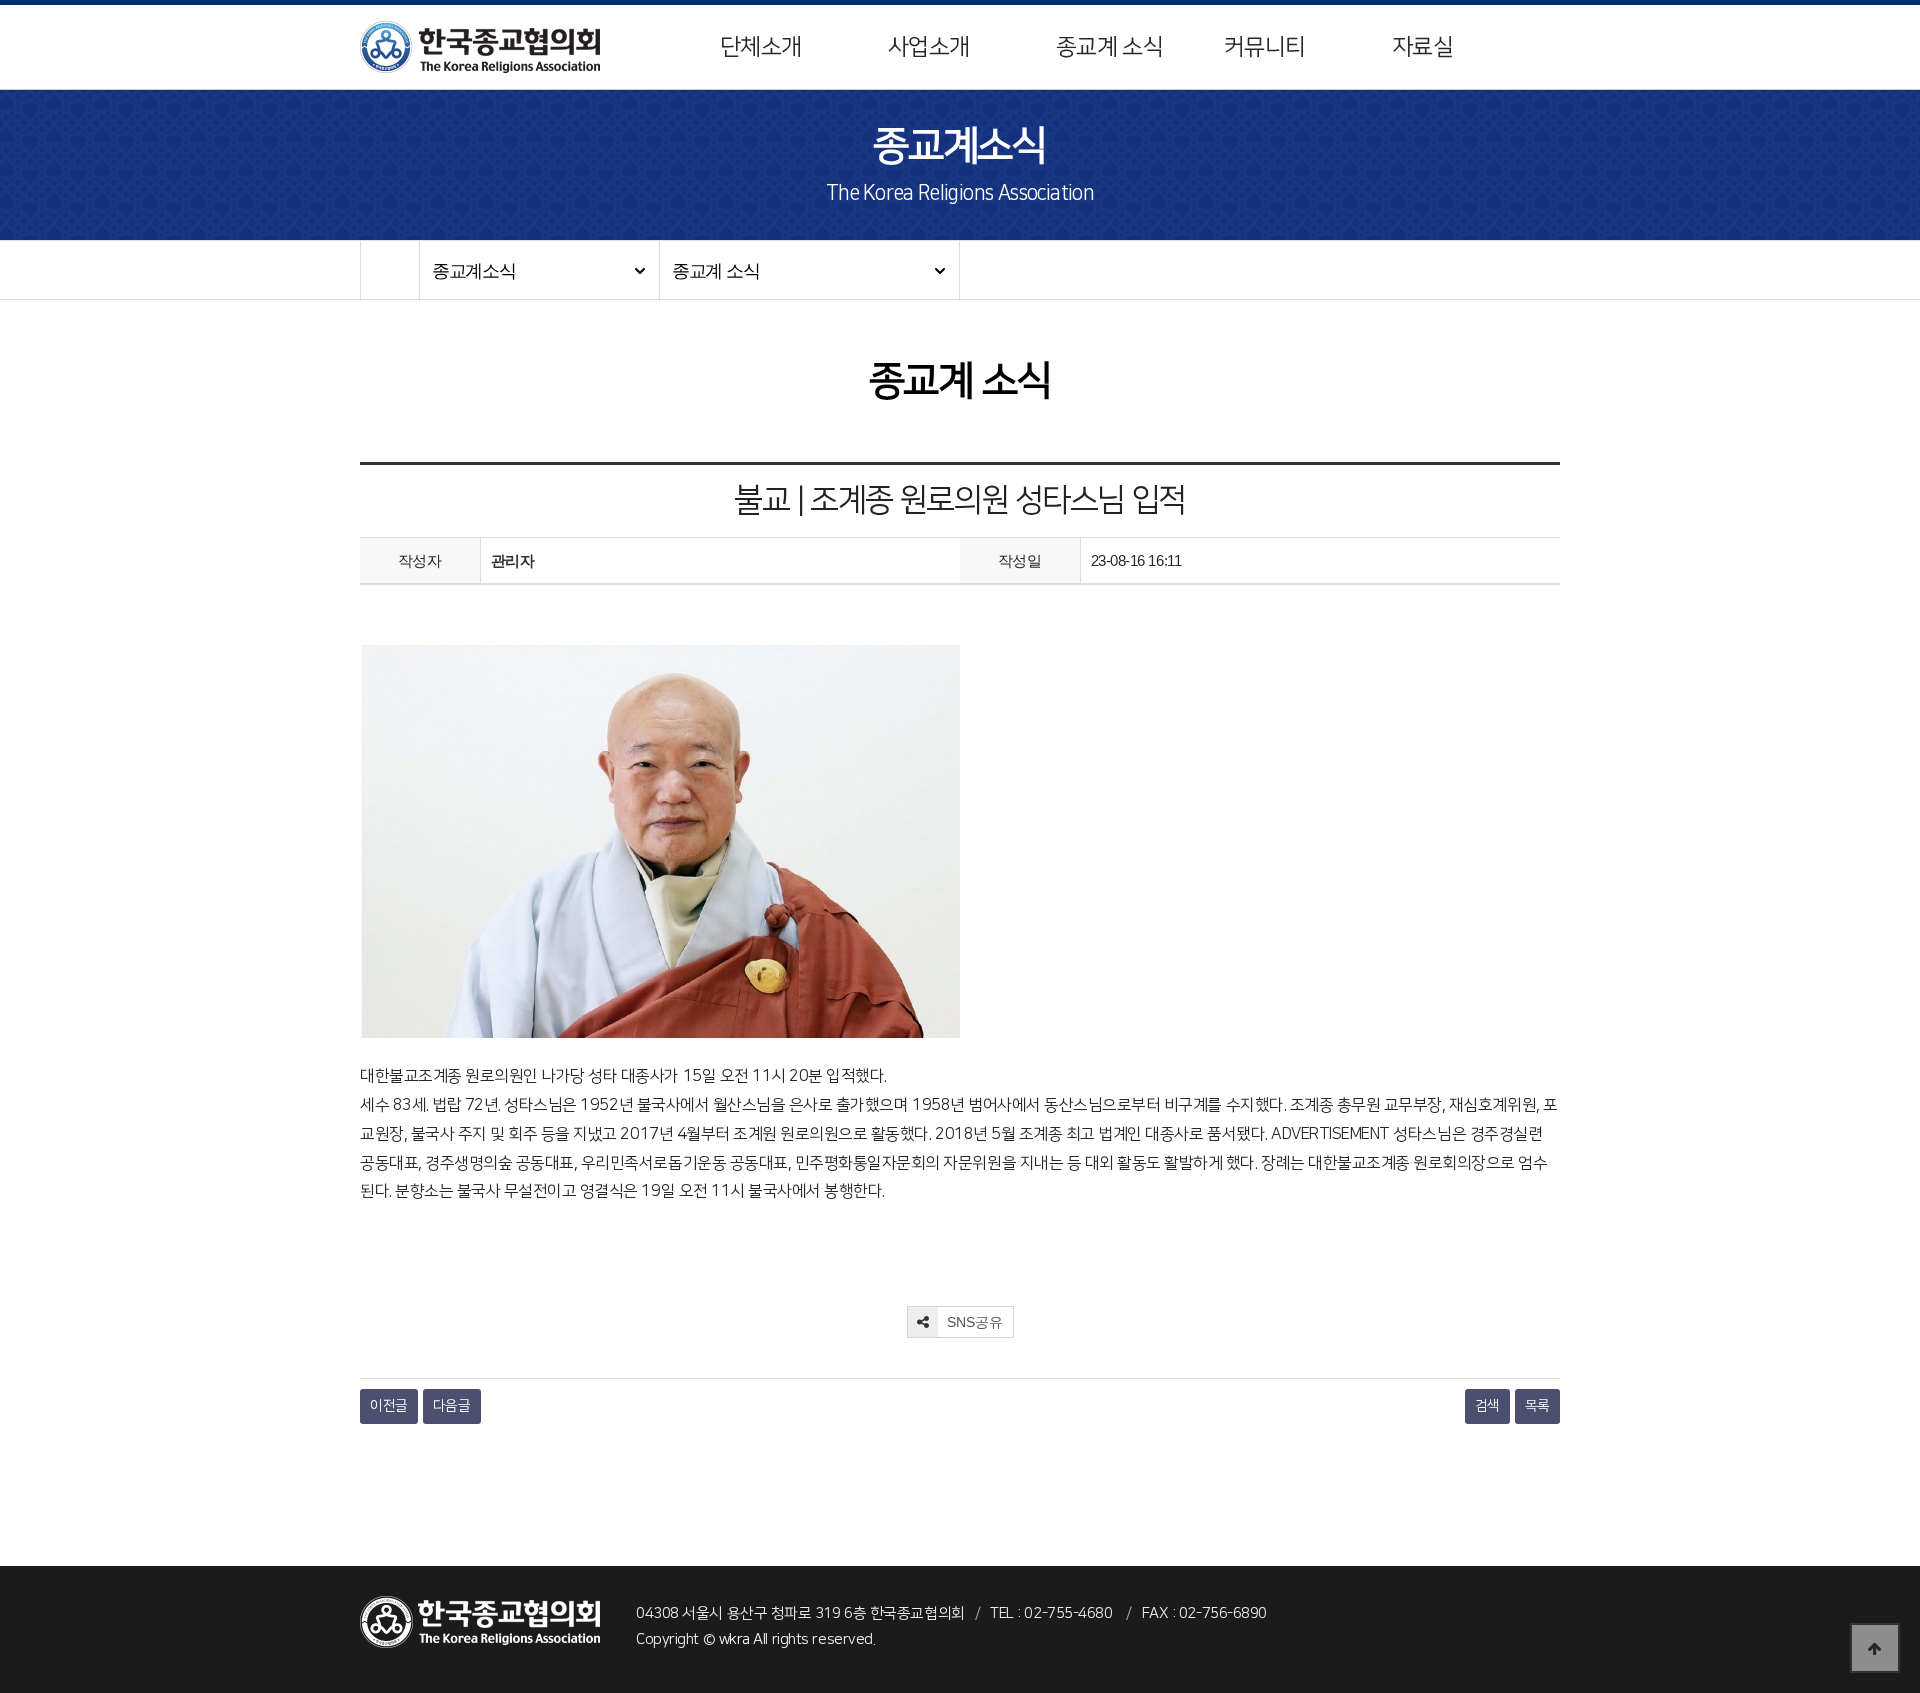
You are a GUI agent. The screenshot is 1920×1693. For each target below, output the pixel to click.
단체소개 (760, 47)
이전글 (389, 1406)
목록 (1537, 1406)
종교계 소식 (1109, 47)
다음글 (452, 1406)
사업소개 (928, 47)
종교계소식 (474, 271)
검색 (1487, 1406)
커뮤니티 (1264, 47)
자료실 (1422, 47)
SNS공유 (973, 1322)
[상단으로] (1875, 1648)
